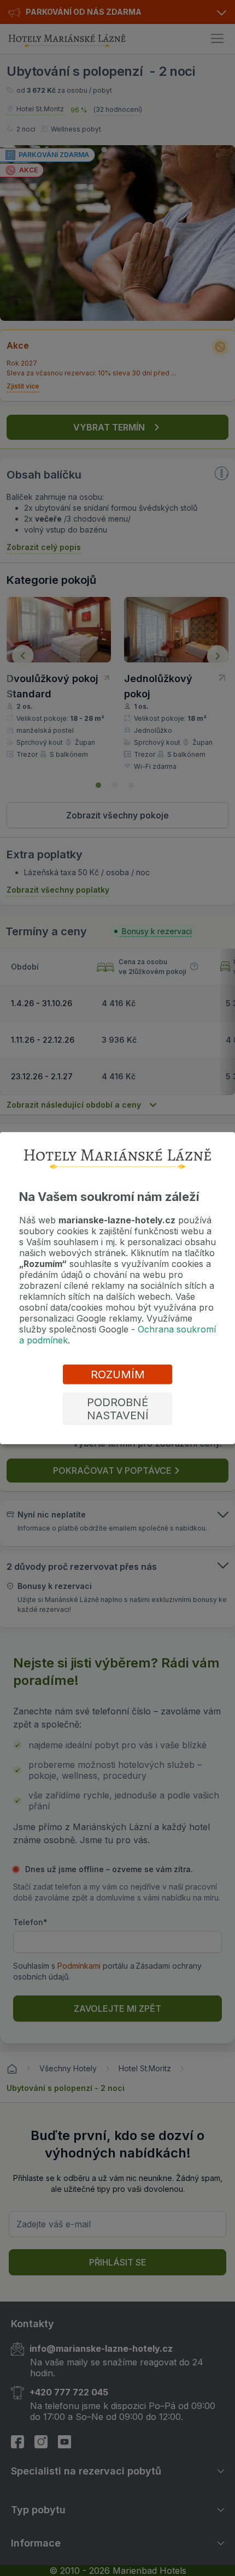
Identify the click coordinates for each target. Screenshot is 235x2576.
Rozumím (118, 1374)
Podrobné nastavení (118, 1409)
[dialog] (117, 1288)
